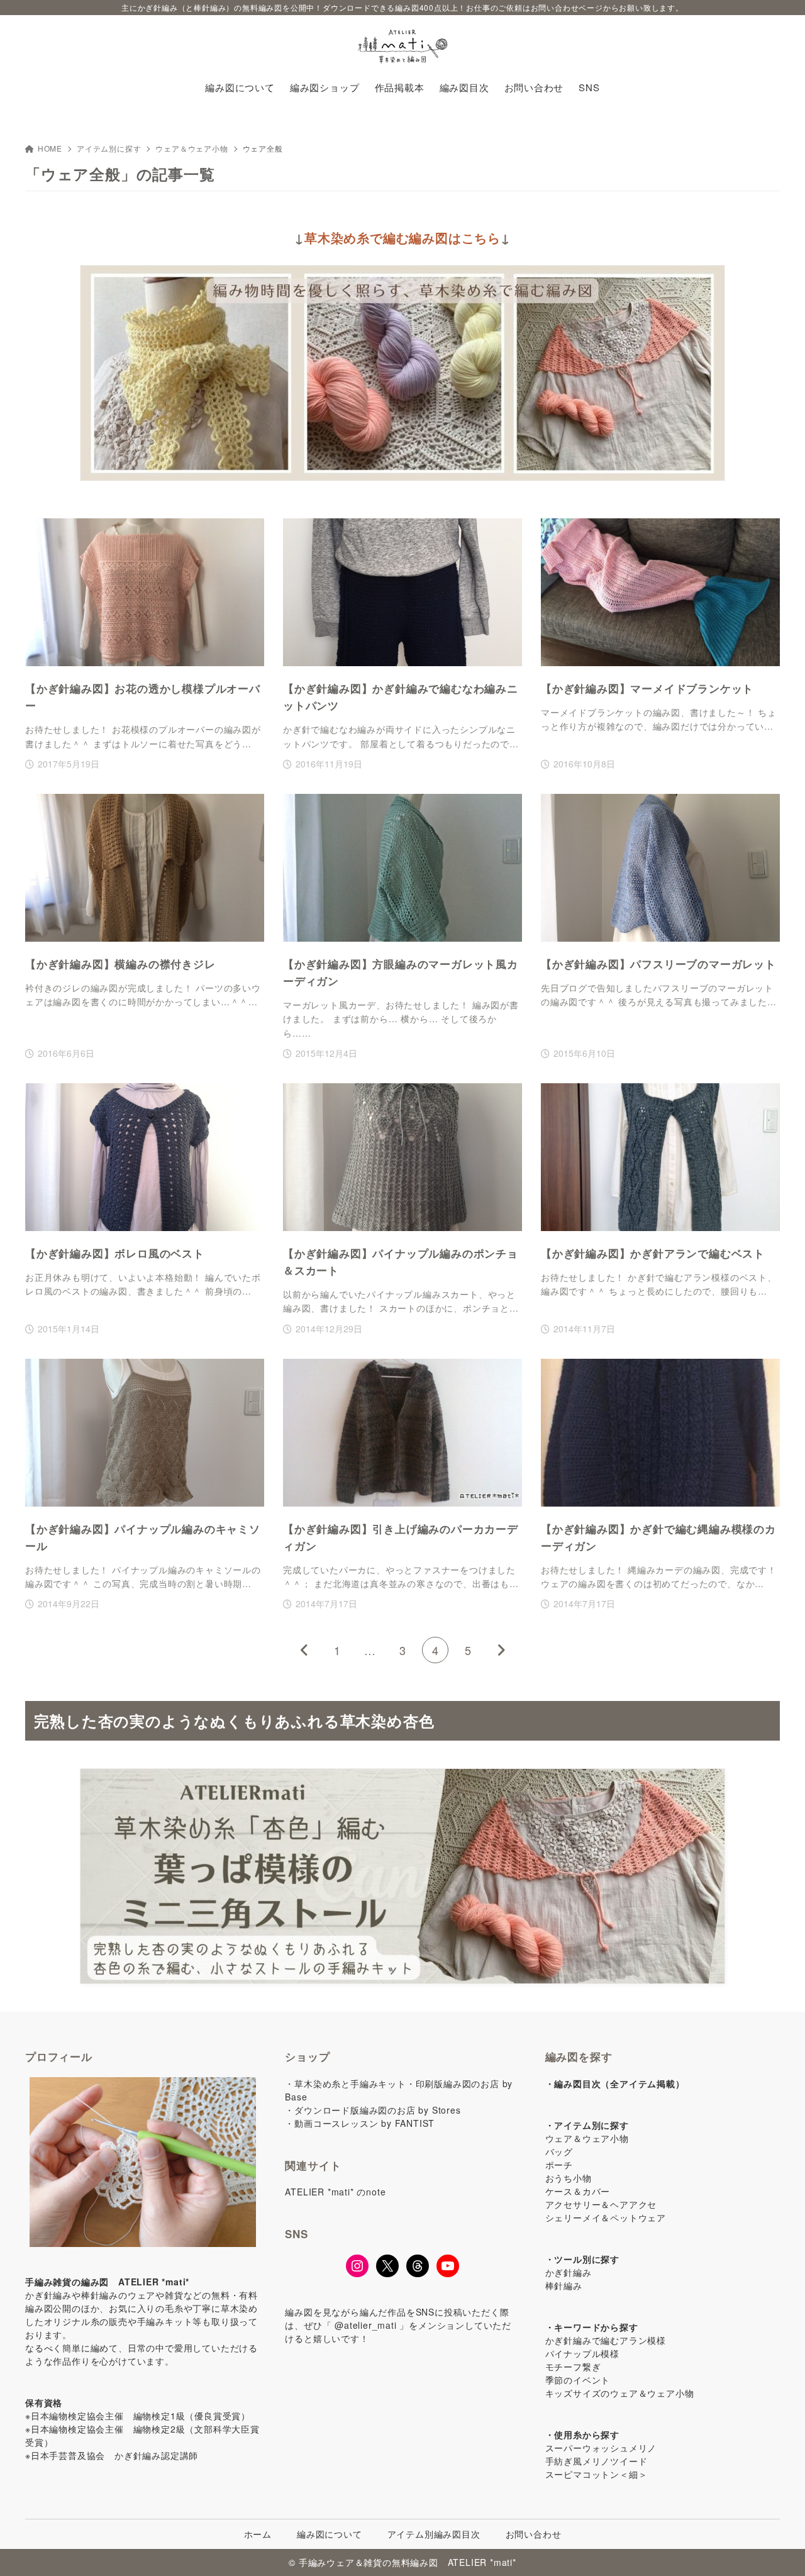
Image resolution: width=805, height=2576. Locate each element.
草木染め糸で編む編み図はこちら (402, 237)
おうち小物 (569, 2178)
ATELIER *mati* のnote (335, 2192)
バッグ (559, 2151)
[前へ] (304, 1650)
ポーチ (559, 2165)
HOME (50, 148)
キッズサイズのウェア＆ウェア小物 (620, 2393)
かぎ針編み (569, 2272)
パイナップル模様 (582, 2353)
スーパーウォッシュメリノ (601, 2448)
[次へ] (501, 1650)
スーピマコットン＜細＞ (597, 2474)
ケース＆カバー (578, 2191)
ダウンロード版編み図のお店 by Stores (377, 2110)
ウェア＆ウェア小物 (192, 148)
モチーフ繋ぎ (573, 2367)
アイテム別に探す (109, 148)
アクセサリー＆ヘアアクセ (601, 2204)
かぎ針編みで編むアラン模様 (606, 2340)
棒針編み (564, 2285)
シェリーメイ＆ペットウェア (606, 2217)
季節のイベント (578, 2380)
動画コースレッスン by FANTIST (364, 2123)
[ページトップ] (777, 2548)
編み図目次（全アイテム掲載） (619, 2083)
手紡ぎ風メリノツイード (597, 2461)
